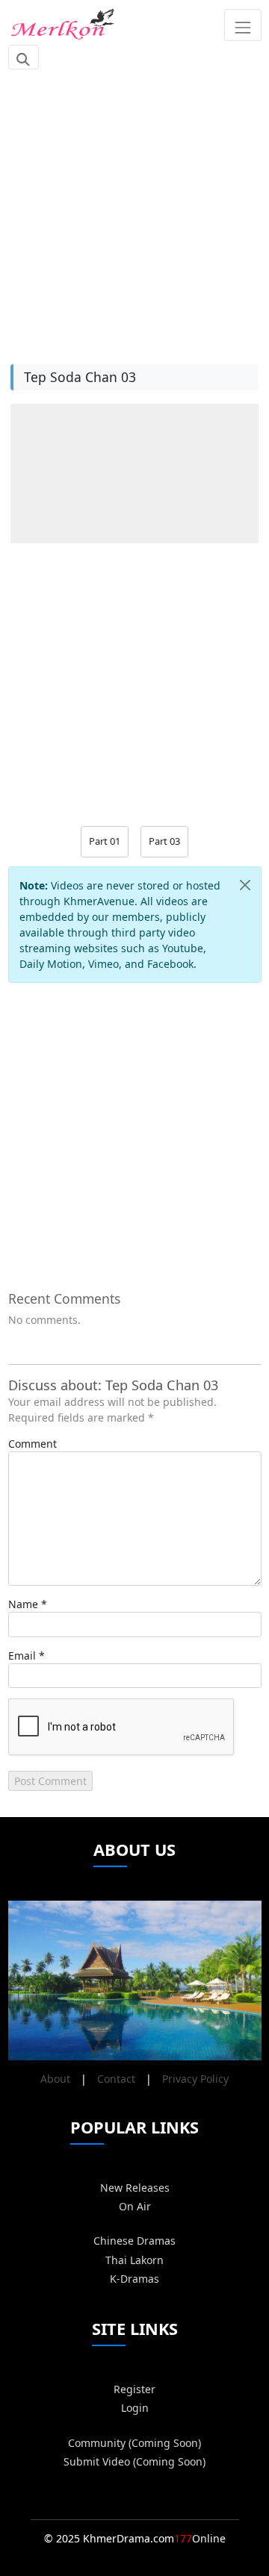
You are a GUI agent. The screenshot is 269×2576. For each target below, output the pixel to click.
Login (135, 2408)
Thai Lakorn (134, 2260)
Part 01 (105, 841)
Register (134, 2389)
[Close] (245, 885)
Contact (116, 2079)
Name (23, 1604)
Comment (33, 1444)
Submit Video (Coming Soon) (134, 2461)
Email (22, 1656)
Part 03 (164, 841)
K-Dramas (134, 2279)
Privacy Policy (195, 2079)
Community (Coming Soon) (134, 2443)
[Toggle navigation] (242, 25)
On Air (135, 2206)
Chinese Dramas (134, 2241)
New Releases (135, 2188)
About (55, 2079)
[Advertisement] (134, 209)
